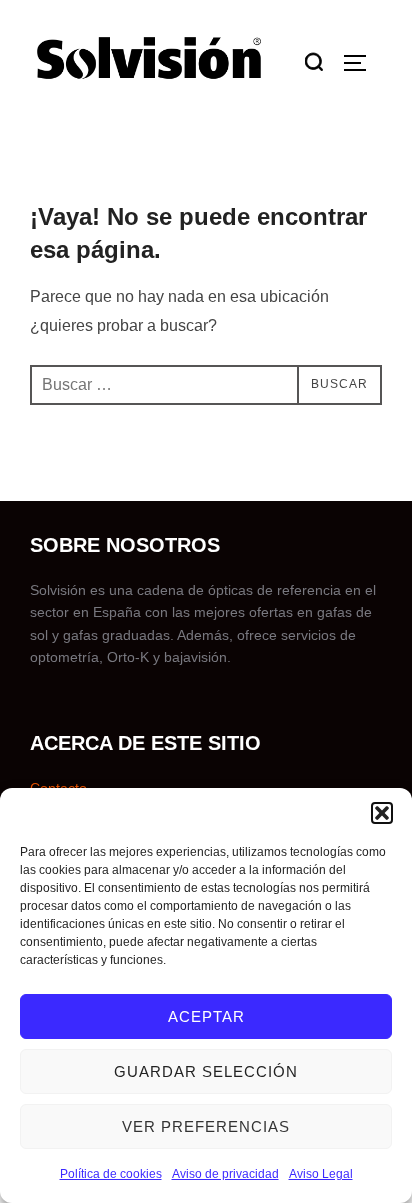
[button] (382, 813)
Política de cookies (111, 1174)
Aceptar (206, 1016)
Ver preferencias (206, 1126)
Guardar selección (206, 1071)
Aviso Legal (321, 1174)
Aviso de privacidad (225, 1174)
